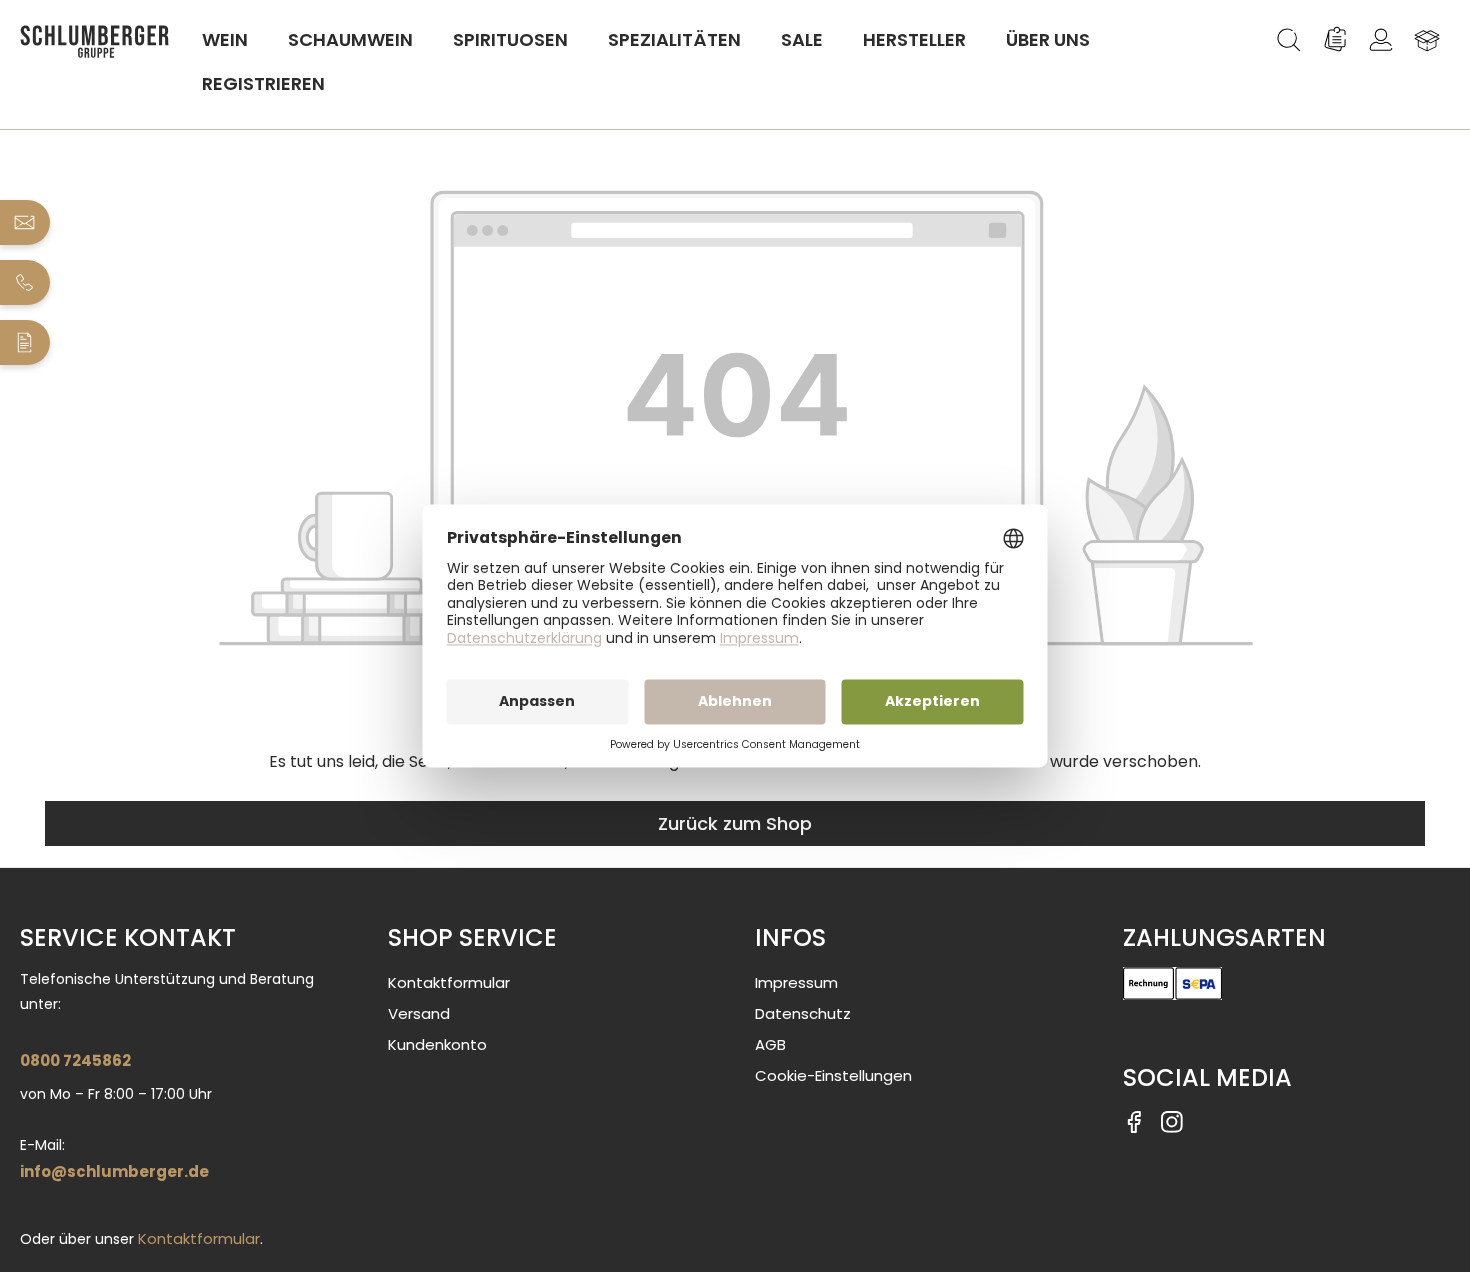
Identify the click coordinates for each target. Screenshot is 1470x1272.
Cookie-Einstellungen (833, 1075)
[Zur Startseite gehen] (95, 41)
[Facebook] (1134, 1120)
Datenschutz (803, 1013)
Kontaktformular (199, 1238)
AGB (770, 1044)
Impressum (796, 982)
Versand (419, 1013)
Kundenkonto (437, 1044)
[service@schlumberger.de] (25, 222)
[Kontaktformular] (25, 342)
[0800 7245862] (25, 282)
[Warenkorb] (1427, 40)
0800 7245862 (75, 1060)
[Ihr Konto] (1381, 40)
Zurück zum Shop (735, 823)
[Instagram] (1172, 1120)
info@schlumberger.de (114, 1171)
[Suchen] (1289, 40)
